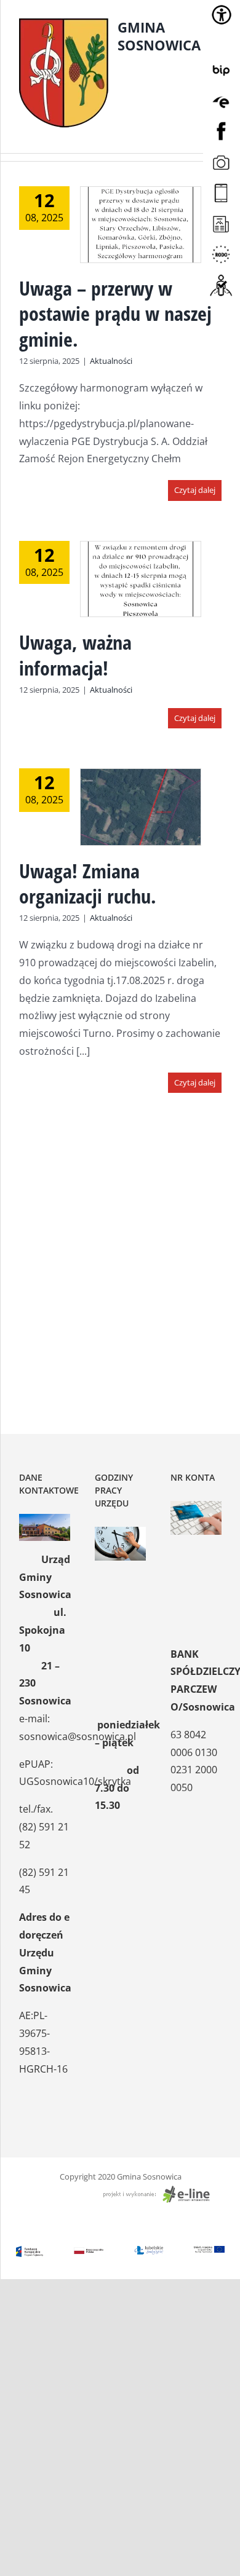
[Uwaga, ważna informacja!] (141, 579)
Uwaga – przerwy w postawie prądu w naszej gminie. (115, 313)
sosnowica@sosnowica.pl (78, 1736)
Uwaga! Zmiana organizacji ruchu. (88, 884)
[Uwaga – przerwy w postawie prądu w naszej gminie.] (141, 225)
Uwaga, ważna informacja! (75, 655)
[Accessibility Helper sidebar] (222, 15)
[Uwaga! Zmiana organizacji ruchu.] (141, 807)
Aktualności (111, 361)
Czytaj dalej (195, 490)
